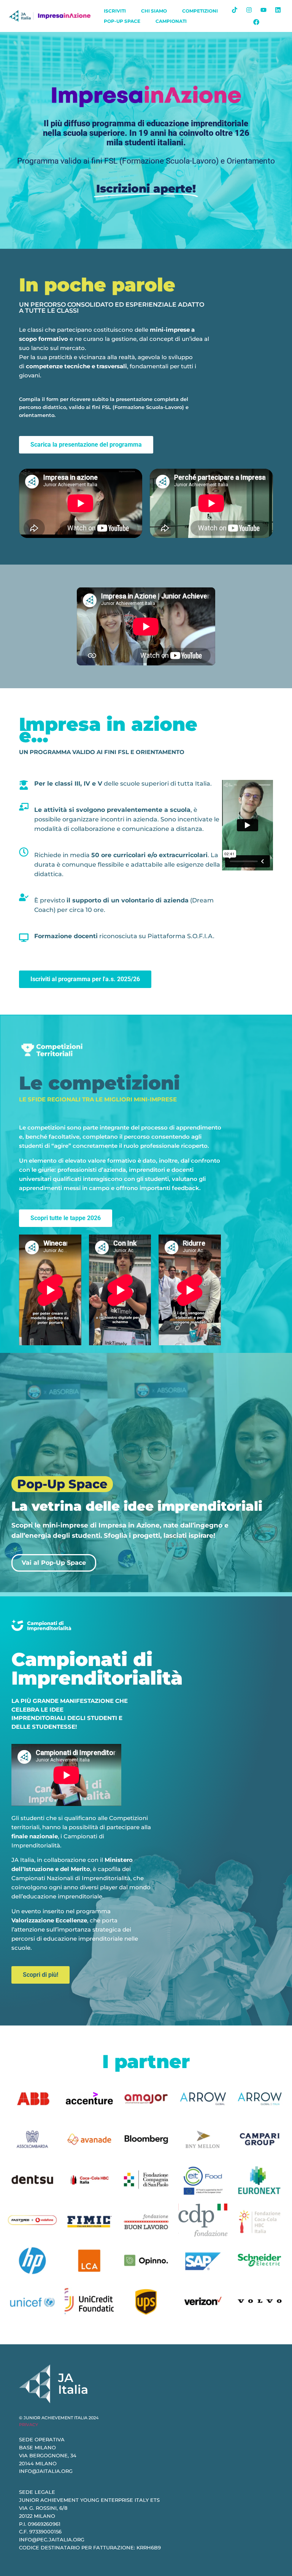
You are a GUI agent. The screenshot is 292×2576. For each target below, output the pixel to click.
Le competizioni (99, 1083)
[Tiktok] (235, 10)
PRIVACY (29, 2425)
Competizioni (200, 11)
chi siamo (154, 11)
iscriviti (115, 11)
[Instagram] (249, 10)
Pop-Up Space (122, 21)
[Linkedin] (278, 10)
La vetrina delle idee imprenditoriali (137, 1506)
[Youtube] (263, 10)
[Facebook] (256, 22)
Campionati (171, 21)
